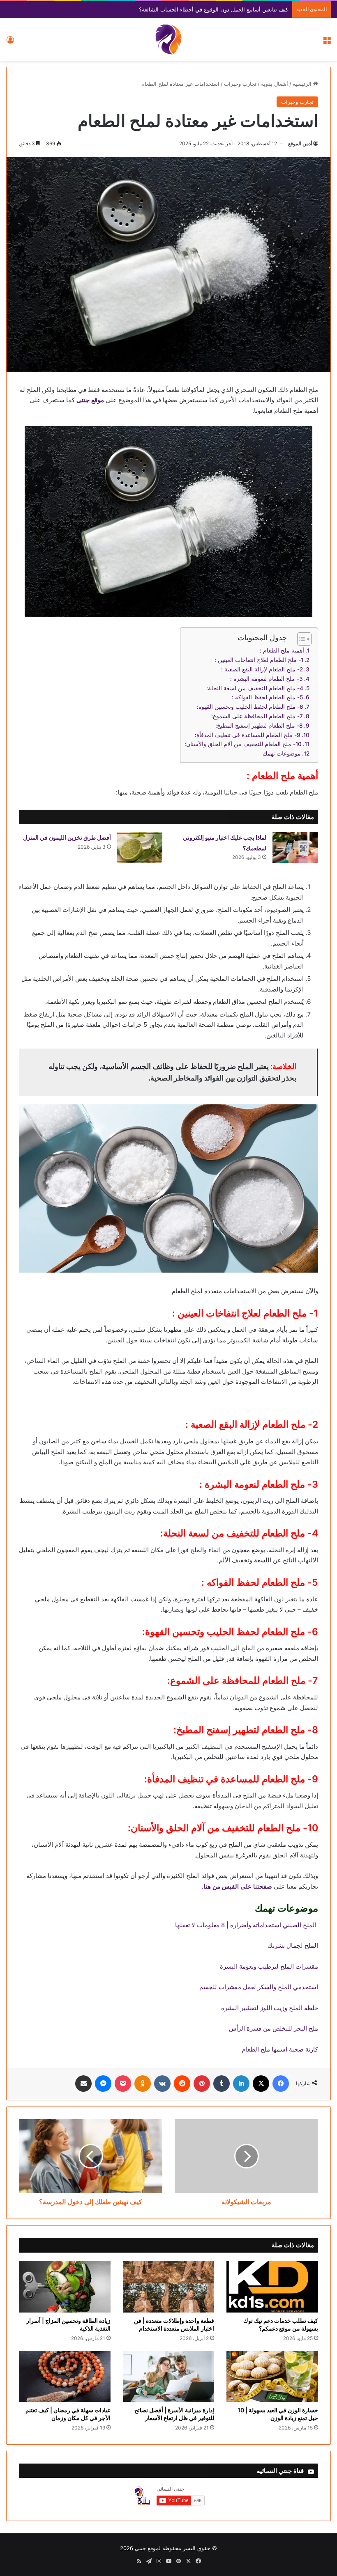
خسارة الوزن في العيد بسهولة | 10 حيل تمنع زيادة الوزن (278, 2414)
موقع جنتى (90, 400)
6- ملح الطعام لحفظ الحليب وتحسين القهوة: (250, 707)
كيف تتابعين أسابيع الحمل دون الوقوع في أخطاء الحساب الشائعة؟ (214, 9)
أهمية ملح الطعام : (282, 650)
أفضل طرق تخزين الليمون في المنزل (67, 837)
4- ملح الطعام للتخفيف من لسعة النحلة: (255, 688)
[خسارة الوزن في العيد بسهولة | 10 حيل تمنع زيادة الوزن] (272, 2377)
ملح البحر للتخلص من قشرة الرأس (274, 2028)
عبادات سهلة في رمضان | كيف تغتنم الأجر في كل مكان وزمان (68, 2414)
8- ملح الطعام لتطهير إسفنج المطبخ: (259, 726)
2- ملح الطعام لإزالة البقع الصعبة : (262, 669)
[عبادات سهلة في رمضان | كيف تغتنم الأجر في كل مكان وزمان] (65, 2377)
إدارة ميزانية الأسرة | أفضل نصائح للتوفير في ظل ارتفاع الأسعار (174, 2414)
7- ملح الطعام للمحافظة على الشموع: (257, 716)
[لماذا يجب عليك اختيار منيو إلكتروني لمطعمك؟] (295, 848)
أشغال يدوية (275, 84)
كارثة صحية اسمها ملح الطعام (280, 2049)
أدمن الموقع (300, 143)
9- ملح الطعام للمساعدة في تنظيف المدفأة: (248, 735)
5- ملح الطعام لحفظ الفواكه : (267, 697)
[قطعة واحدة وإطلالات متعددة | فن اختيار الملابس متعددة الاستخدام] (169, 2287)
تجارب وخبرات (240, 84)
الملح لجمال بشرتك (293, 1945)
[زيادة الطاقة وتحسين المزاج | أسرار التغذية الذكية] (65, 2287)
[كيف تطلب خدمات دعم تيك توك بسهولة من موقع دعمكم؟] (272, 2287)
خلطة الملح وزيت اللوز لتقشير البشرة (270, 2008)
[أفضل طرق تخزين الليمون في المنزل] (140, 848)
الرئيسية (303, 84)
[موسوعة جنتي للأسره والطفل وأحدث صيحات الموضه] (168, 39)
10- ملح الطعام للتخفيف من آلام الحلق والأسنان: (243, 744)
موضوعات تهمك (282, 753)
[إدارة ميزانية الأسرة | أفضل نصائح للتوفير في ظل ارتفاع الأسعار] (169, 2377)
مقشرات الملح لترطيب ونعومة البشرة (269, 1966)
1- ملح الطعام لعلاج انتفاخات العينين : (259, 660)
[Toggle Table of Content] (300, 639)
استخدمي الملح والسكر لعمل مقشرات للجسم (259, 1987)
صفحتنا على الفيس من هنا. (237, 1886)
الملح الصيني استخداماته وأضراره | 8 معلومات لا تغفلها (247, 1925)
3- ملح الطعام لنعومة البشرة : (267, 679)
